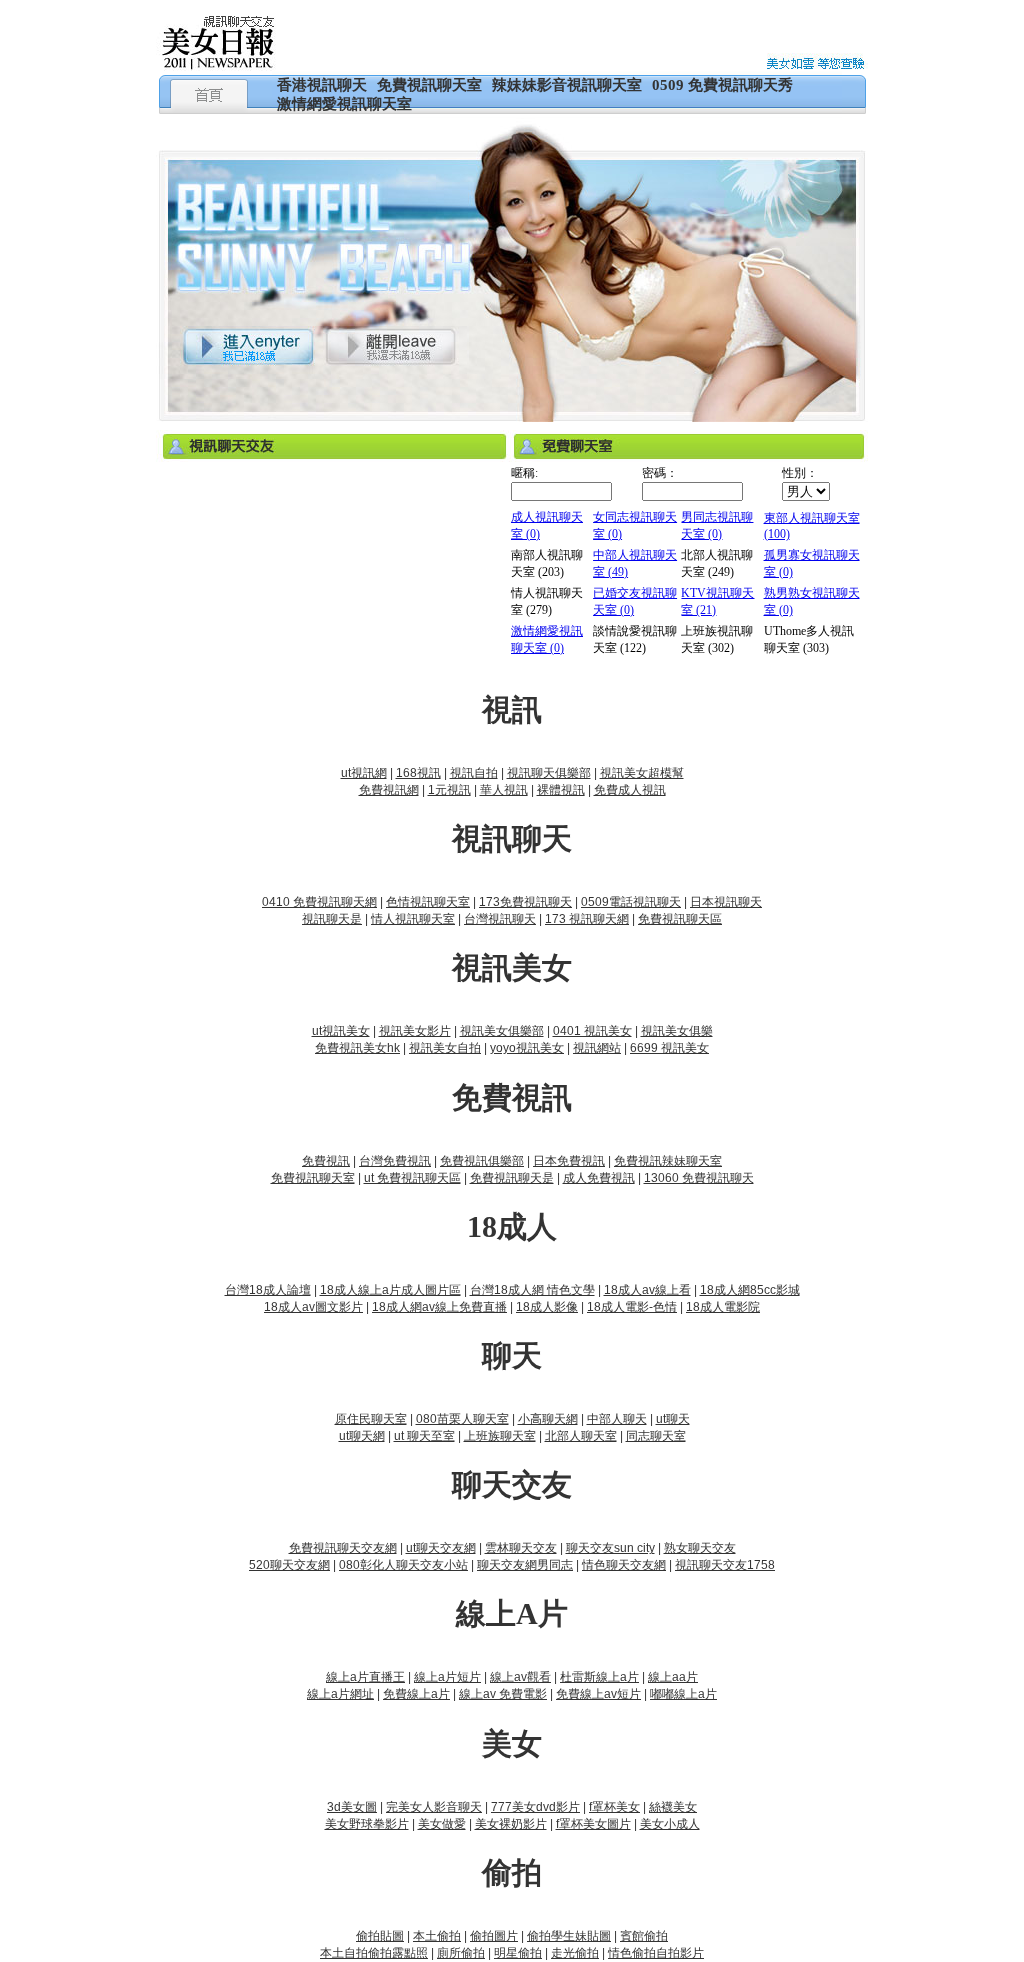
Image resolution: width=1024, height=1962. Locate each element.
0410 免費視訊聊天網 (319, 902)
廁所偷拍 (461, 1953)
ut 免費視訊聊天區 (412, 1178)
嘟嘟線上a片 (683, 1694)
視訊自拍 (474, 773)
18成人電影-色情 (632, 1307)
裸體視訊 (561, 790)
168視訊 (418, 773)
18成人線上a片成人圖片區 (390, 1290)
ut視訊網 (364, 773)
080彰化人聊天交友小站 (403, 1565)
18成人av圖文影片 (313, 1307)
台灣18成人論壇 (268, 1290)
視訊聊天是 (332, 919)
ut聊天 (673, 1419)
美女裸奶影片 (511, 1824)
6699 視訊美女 (669, 1048)
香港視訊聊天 (322, 85)
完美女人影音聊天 (434, 1807)
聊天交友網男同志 (525, 1565)
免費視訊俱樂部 (482, 1161)
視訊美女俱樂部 (502, 1031)
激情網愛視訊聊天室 (344, 104)
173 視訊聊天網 (587, 919)
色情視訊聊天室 (428, 902)
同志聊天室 (656, 1436)
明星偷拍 (518, 1953)
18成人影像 (547, 1307)
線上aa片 (673, 1677)
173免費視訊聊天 (525, 902)
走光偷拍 (575, 1953)
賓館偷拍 (644, 1936)
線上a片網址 (340, 1694)
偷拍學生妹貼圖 (569, 1936)
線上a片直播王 (365, 1677)
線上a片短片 (447, 1677)
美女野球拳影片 (367, 1824)
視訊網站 (597, 1048)
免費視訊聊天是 (512, 1178)
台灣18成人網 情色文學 (532, 1290)
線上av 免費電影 (503, 1694)
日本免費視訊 (569, 1161)
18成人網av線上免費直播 (439, 1307)
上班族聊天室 (500, 1436)
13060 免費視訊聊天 (699, 1178)
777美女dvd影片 (535, 1807)
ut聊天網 (362, 1436)
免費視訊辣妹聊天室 (668, 1161)
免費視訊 (326, 1161)
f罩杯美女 (614, 1807)
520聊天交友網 (289, 1565)
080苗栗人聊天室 (462, 1419)
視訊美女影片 (415, 1031)
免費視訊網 (389, 790)
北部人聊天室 (581, 1436)
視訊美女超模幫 (642, 773)
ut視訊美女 (341, 1031)
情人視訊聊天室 (413, 919)
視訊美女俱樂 (677, 1031)
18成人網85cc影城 (750, 1290)
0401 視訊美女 (592, 1031)
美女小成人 (670, 1824)
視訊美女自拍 (445, 1048)
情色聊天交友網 (624, 1565)
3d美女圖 (352, 1807)
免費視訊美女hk (357, 1048)
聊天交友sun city (610, 1548)
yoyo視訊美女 (527, 1048)
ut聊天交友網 (441, 1548)
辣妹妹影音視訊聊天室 (567, 85)
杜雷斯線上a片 (599, 1677)
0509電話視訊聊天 (631, 902)
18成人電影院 (723, 1307)
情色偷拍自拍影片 (656, 1953)
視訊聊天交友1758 (725, 1565)
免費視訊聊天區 (680, 919)
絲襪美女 (673, 1807)
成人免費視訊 (599, 1178)
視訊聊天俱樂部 (549, 773)
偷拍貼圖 (380, 1936)
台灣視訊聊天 (500, 919)
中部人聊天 (617, 1419)
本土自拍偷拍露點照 (374, 1953)
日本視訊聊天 (726, 902)
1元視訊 (449, 790)
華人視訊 (504, 790)
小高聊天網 (548, 1419)
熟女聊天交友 (700, 1548)
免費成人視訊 (630, 790)
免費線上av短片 (598, 1694)
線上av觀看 (520, 1677)
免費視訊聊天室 (429, 85)
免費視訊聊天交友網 (343, 1548)
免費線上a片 (416, 1694)
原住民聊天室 (371, 1419)
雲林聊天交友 (521, 1548)
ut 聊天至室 (424, 1436)
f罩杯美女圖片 (593, 1824)
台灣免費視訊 (395, 1161)
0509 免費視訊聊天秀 (722, 85)
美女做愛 (442, 1824)
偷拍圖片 (494, 1936)
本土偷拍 (437, 1936)
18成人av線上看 (647, 1290)
